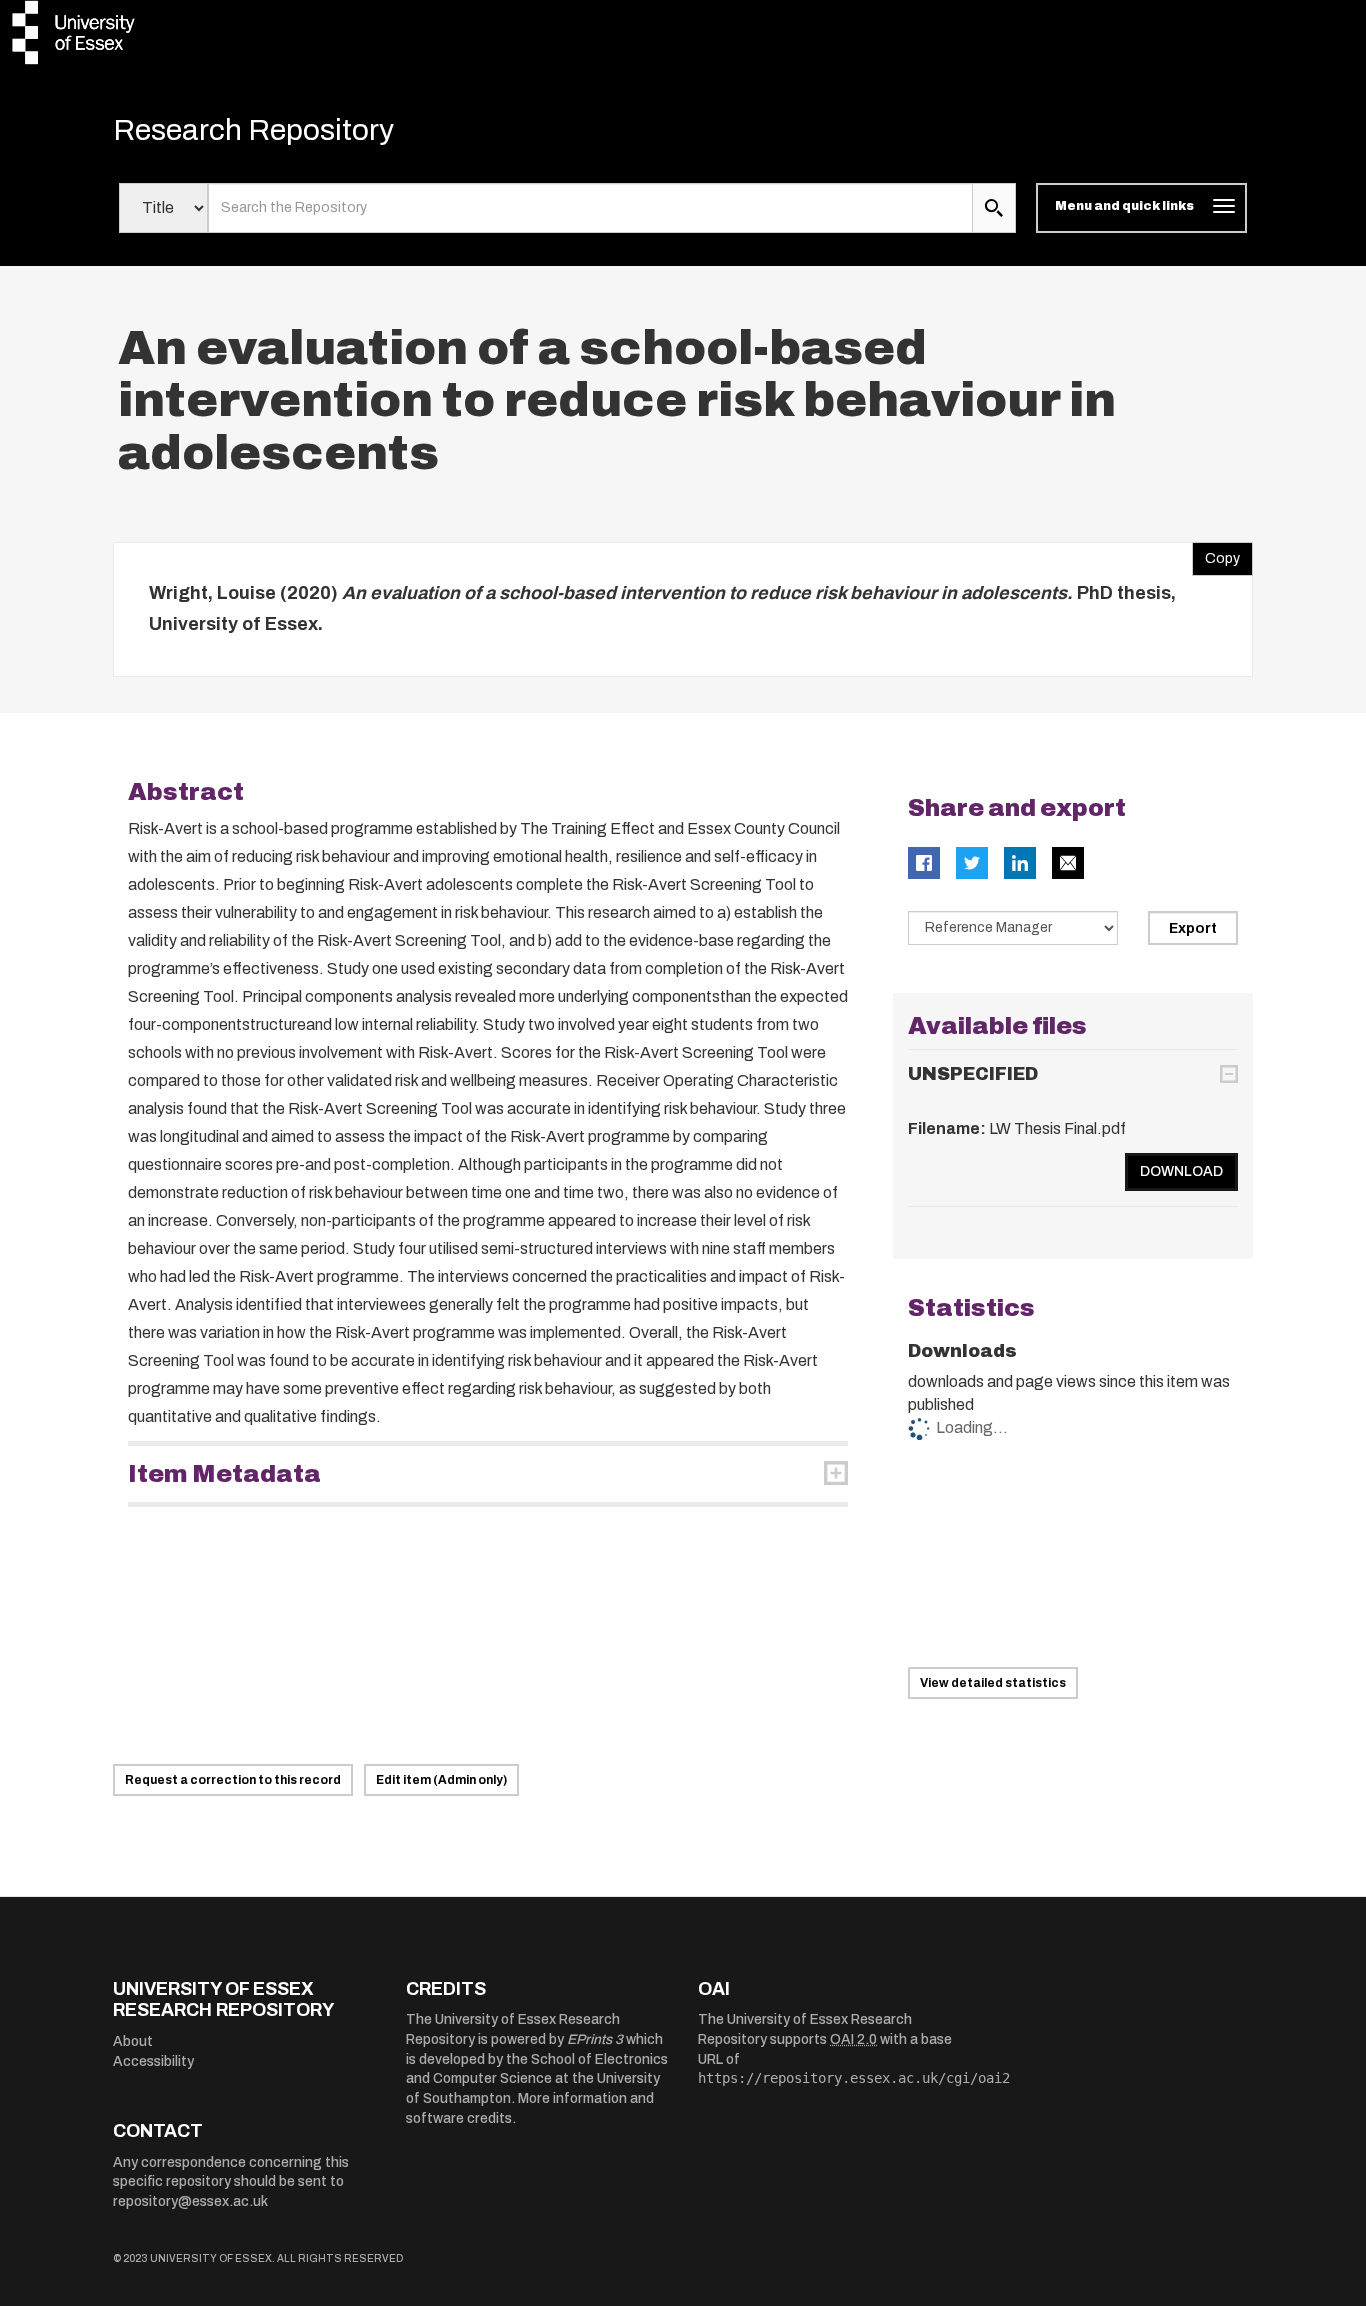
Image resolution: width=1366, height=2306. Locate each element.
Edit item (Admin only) (441, 1780)
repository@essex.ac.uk (190, 2201)
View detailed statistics (993, 1683)
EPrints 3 (595, 2039)
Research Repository (253, 130)
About (133, 2041)
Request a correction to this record (233, 1780)
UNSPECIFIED (973, 1074)
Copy (1216, 554)
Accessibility (153, 2061)
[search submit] (994, 208)
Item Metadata (224, 1474)
